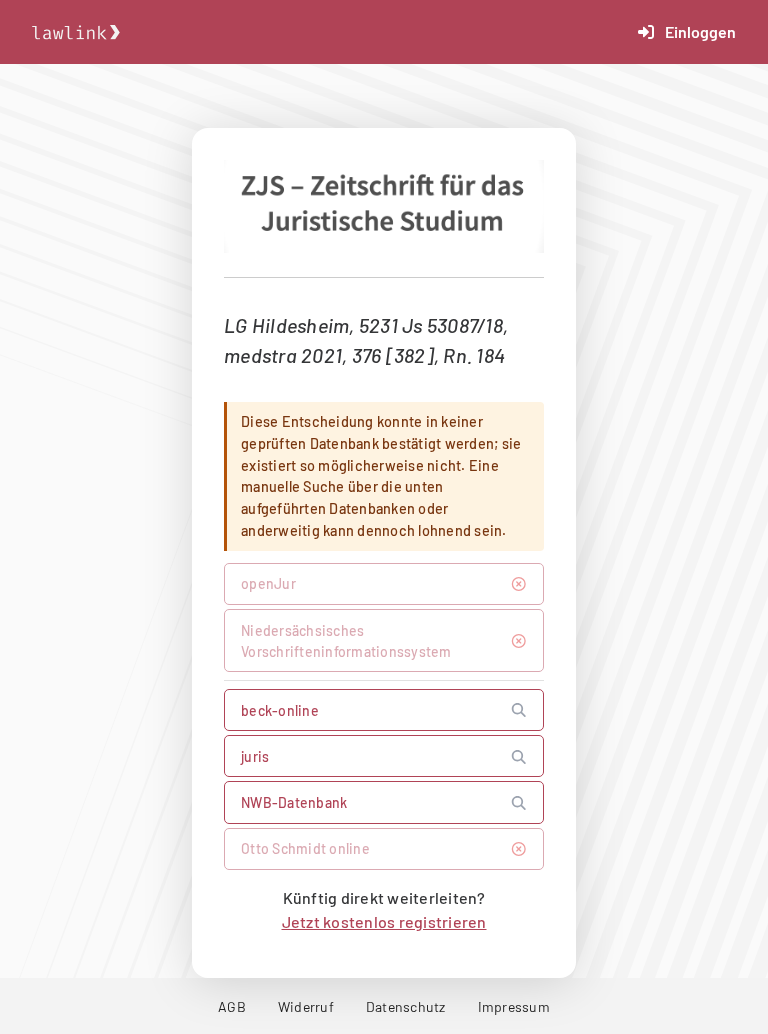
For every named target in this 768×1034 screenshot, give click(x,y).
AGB (232, 1006)
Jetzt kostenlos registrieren (384, 921)
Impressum (514, 1006)
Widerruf (306, 1006)
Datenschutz (406, 1006)
